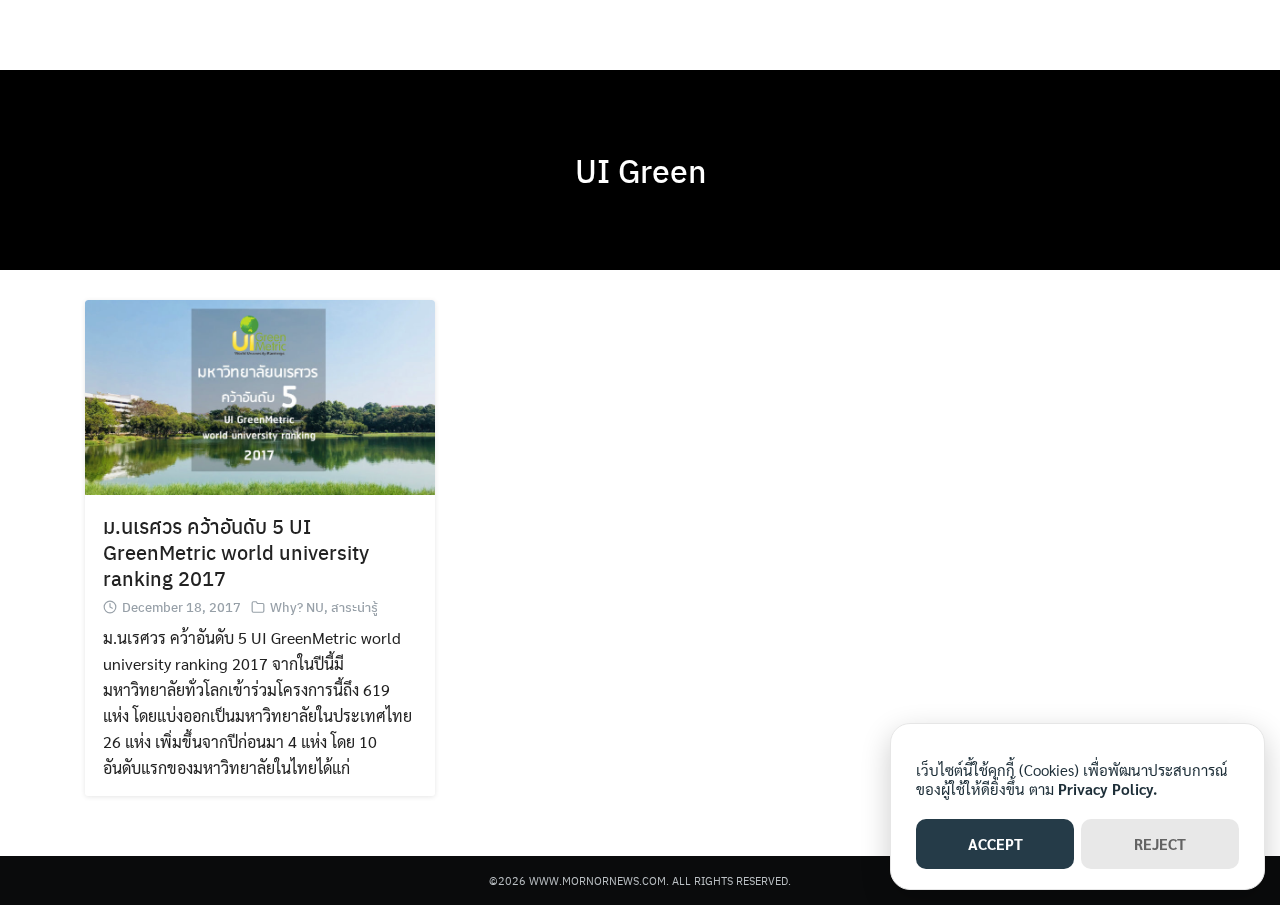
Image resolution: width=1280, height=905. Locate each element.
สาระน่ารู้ (354, 606)
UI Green (640, 170)
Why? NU (297, 606)
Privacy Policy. (1107, 788)
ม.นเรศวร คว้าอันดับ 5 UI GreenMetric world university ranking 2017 (236, 551)
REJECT (1160, 843)
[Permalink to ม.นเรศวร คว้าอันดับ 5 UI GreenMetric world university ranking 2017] (260, 394)
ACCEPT (995, 843)
